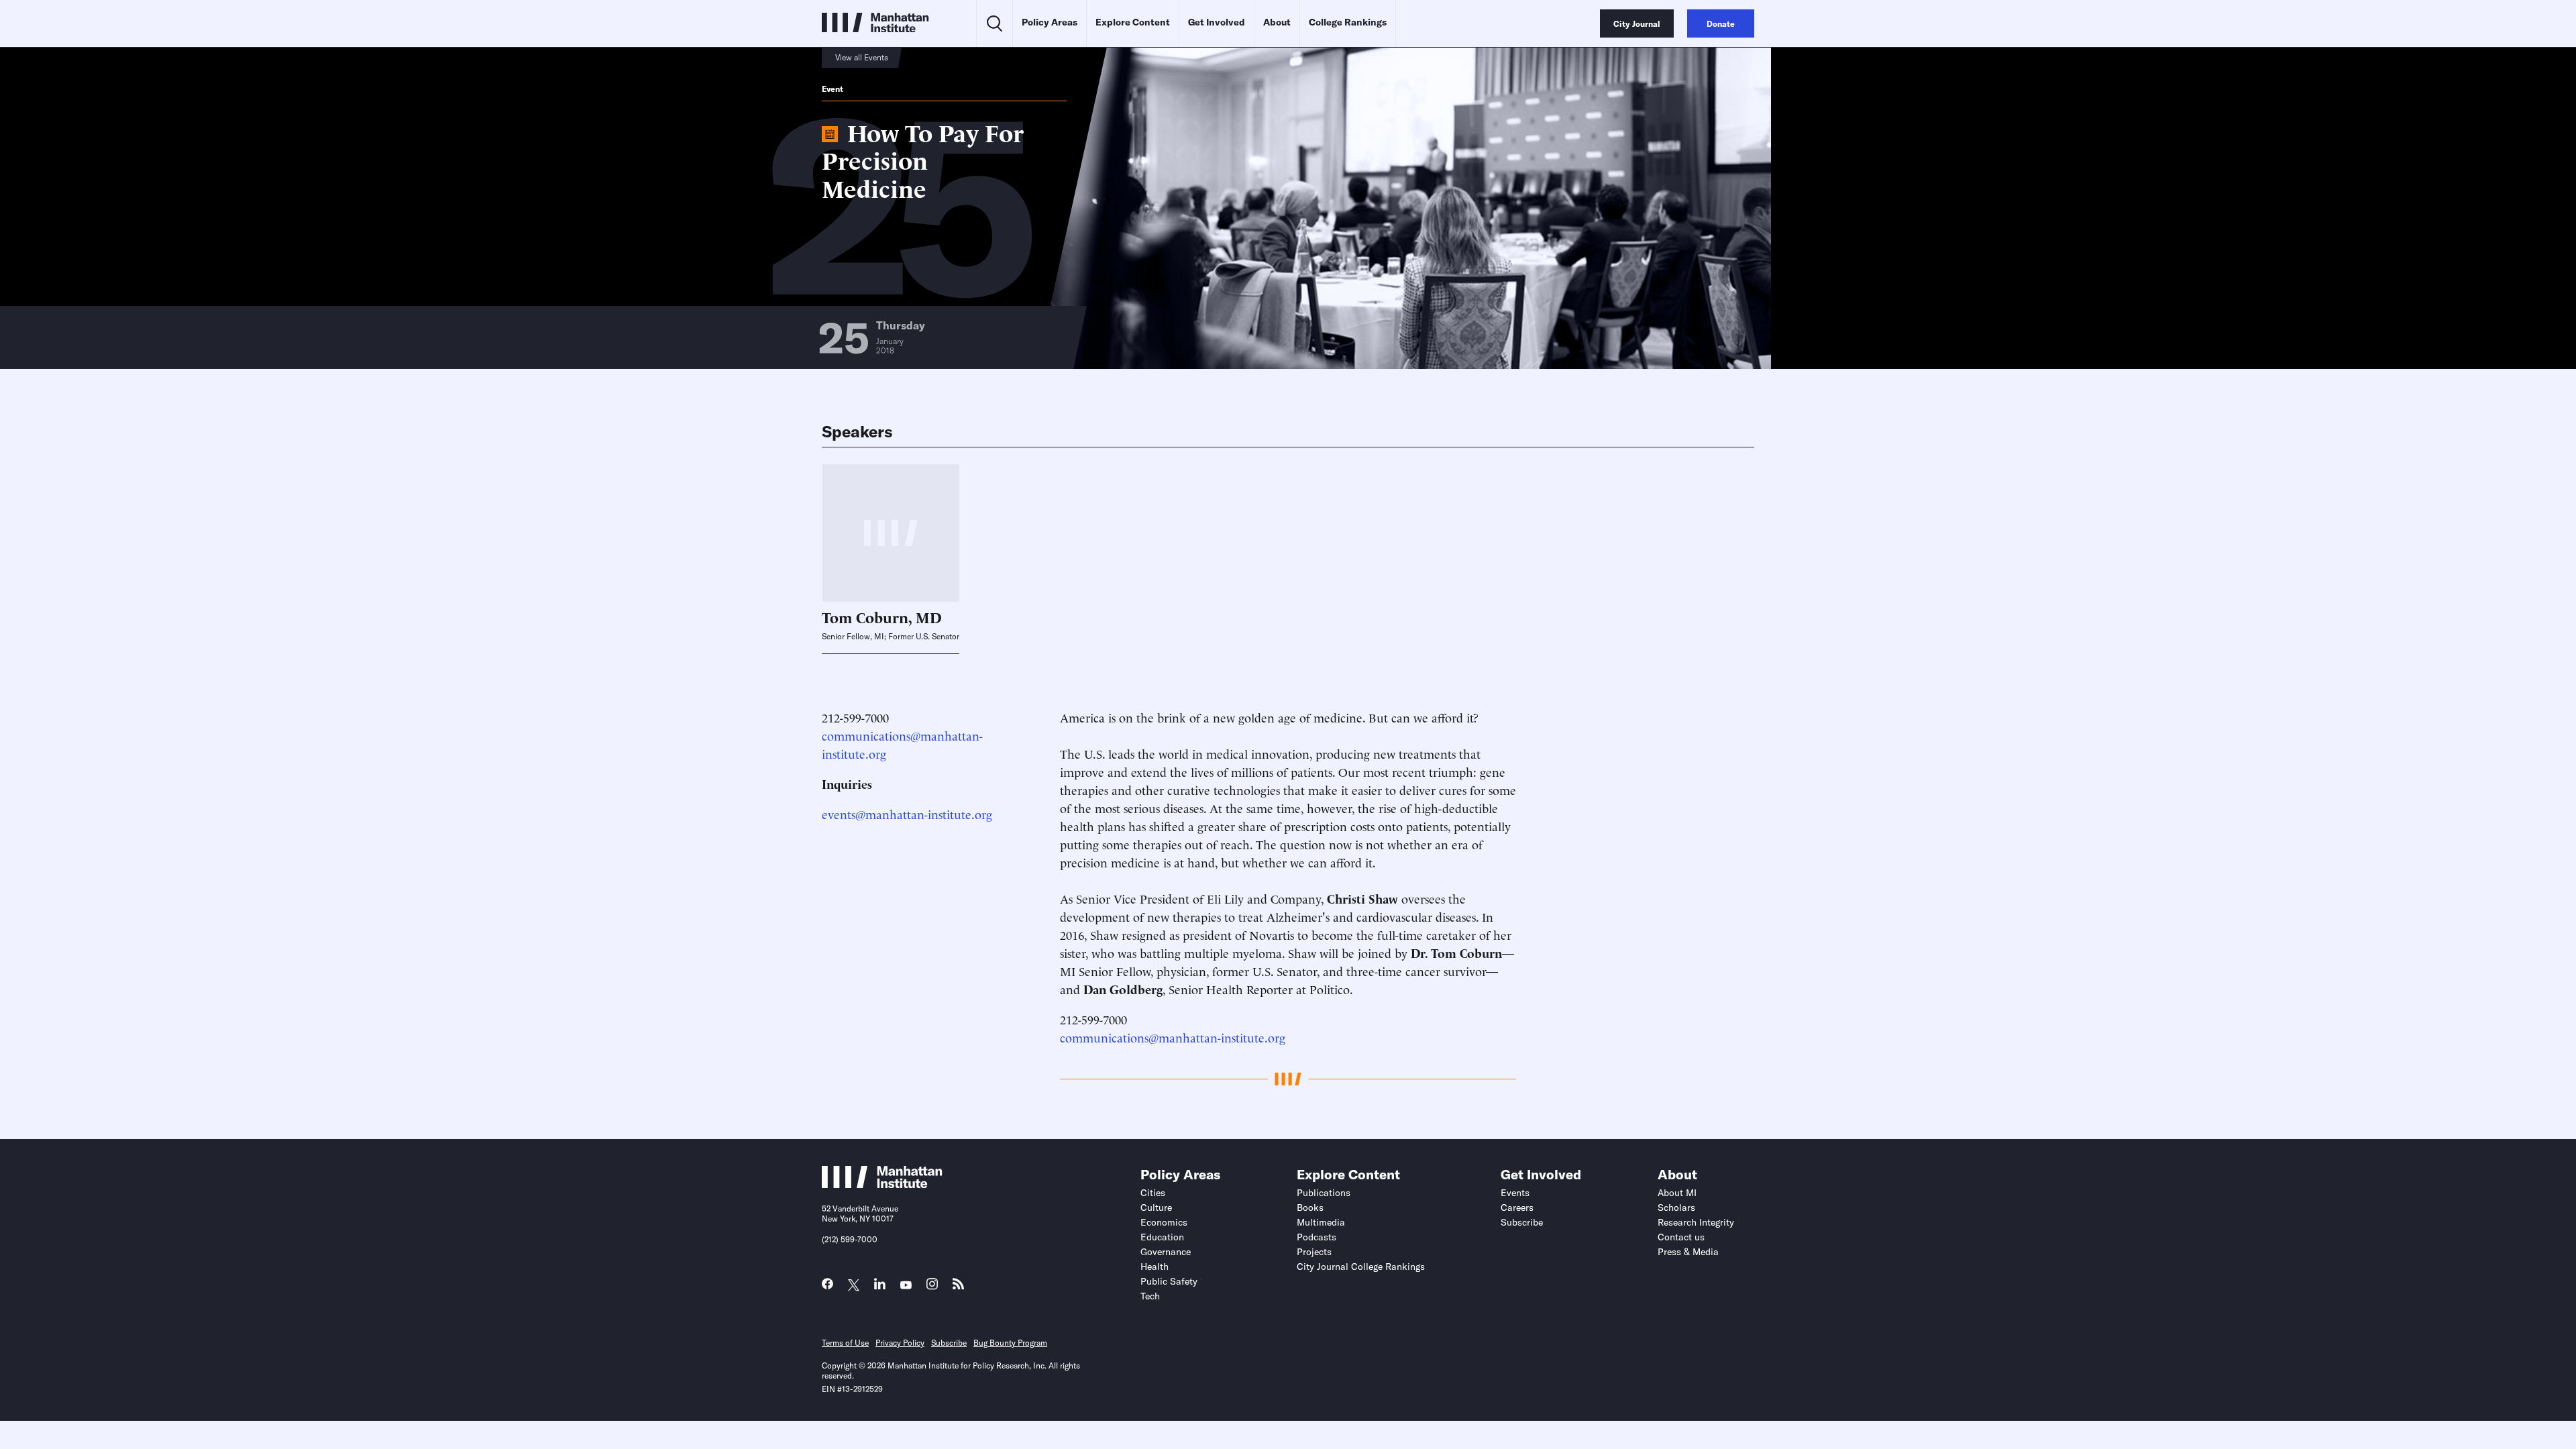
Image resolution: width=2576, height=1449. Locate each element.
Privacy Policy (900, 1343)
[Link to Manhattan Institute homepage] (882, 1184)
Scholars (1676, 1207)
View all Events (862, 57)
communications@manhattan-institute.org (1173, 1037)
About (1277, 22)
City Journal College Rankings (1361, 1267)
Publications (1324, 1193)
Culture (1156, 1207)
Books (1310, 1207)
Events (1515, 1193)
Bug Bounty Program (1010, 1343)
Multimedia (1321, 1222)
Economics (1164, 1222)
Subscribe (1522, 1222)
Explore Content (1133, 22)
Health (1155, 1267)
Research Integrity (1696, 1222)
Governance (1166, 1252)
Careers (1517, 1207)
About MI (1677, 1193)
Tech (1150, 1296)
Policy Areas (1050, 22)
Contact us (1681, 1237)
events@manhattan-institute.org (907, 813)
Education (1162, 1237)
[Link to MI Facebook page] (827, 1287)
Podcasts (1317, 1237)
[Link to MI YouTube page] (906, 1286)
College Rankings (1348, 22)
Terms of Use (845, 1343)
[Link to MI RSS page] (958, 1287)
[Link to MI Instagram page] (932, 1288)
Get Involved (1217, 22)
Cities (1153, 1193)
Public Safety (1169, 1281)
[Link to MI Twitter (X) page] (854, 1286)
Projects (1314, 1252)
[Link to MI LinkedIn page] (880, 1287)
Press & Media (1688, 1252)
